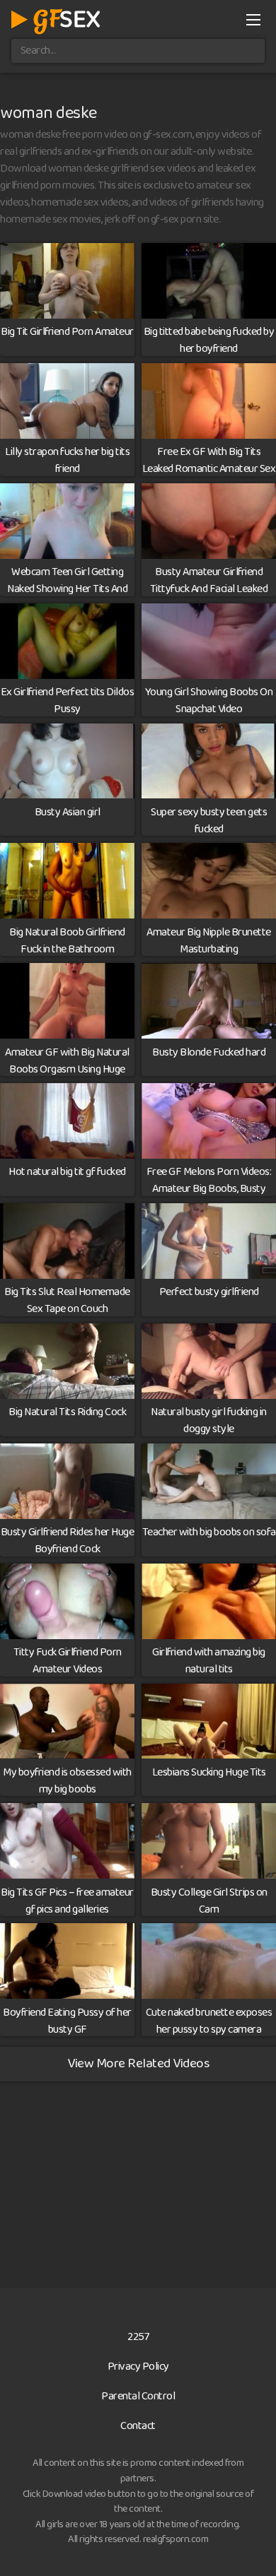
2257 (138, 2337)
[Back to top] (251, 2545)
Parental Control (138, 2396)
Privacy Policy (138, 2367)
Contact (138, 2426)
